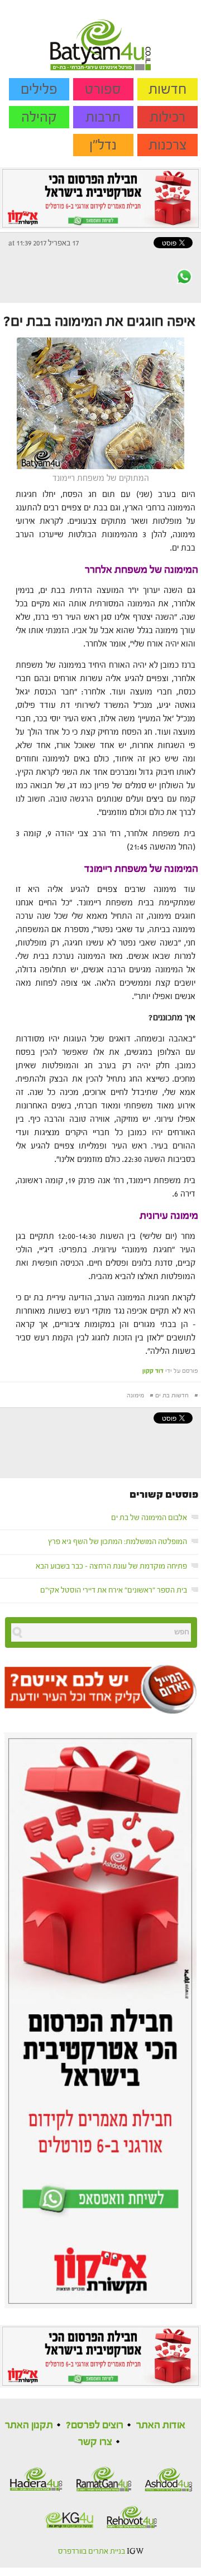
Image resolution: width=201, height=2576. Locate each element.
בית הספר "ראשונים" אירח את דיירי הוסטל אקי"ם (114, 1590)
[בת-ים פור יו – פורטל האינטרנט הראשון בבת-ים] (100, 35)
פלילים (39, 89)
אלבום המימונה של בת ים (149, 1518)
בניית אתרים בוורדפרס (92, 2551)
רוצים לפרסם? (95, 2425)
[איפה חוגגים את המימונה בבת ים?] (100, 402)
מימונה (135, 1395)
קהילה (39, 117)
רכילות (167, 117)
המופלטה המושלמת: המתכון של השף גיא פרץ (118, 1542)
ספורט (103, 89)
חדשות (167, 89)
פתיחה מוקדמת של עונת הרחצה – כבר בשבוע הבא (111, 1566)
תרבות (103, 117)
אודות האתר (161, 2425)
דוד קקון (153, 1371)
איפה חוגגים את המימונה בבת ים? (99, 321)
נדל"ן (103, 145)
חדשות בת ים (172, 1395)
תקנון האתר (29, 2425)
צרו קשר (95, 2442)
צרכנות (168, 145)
